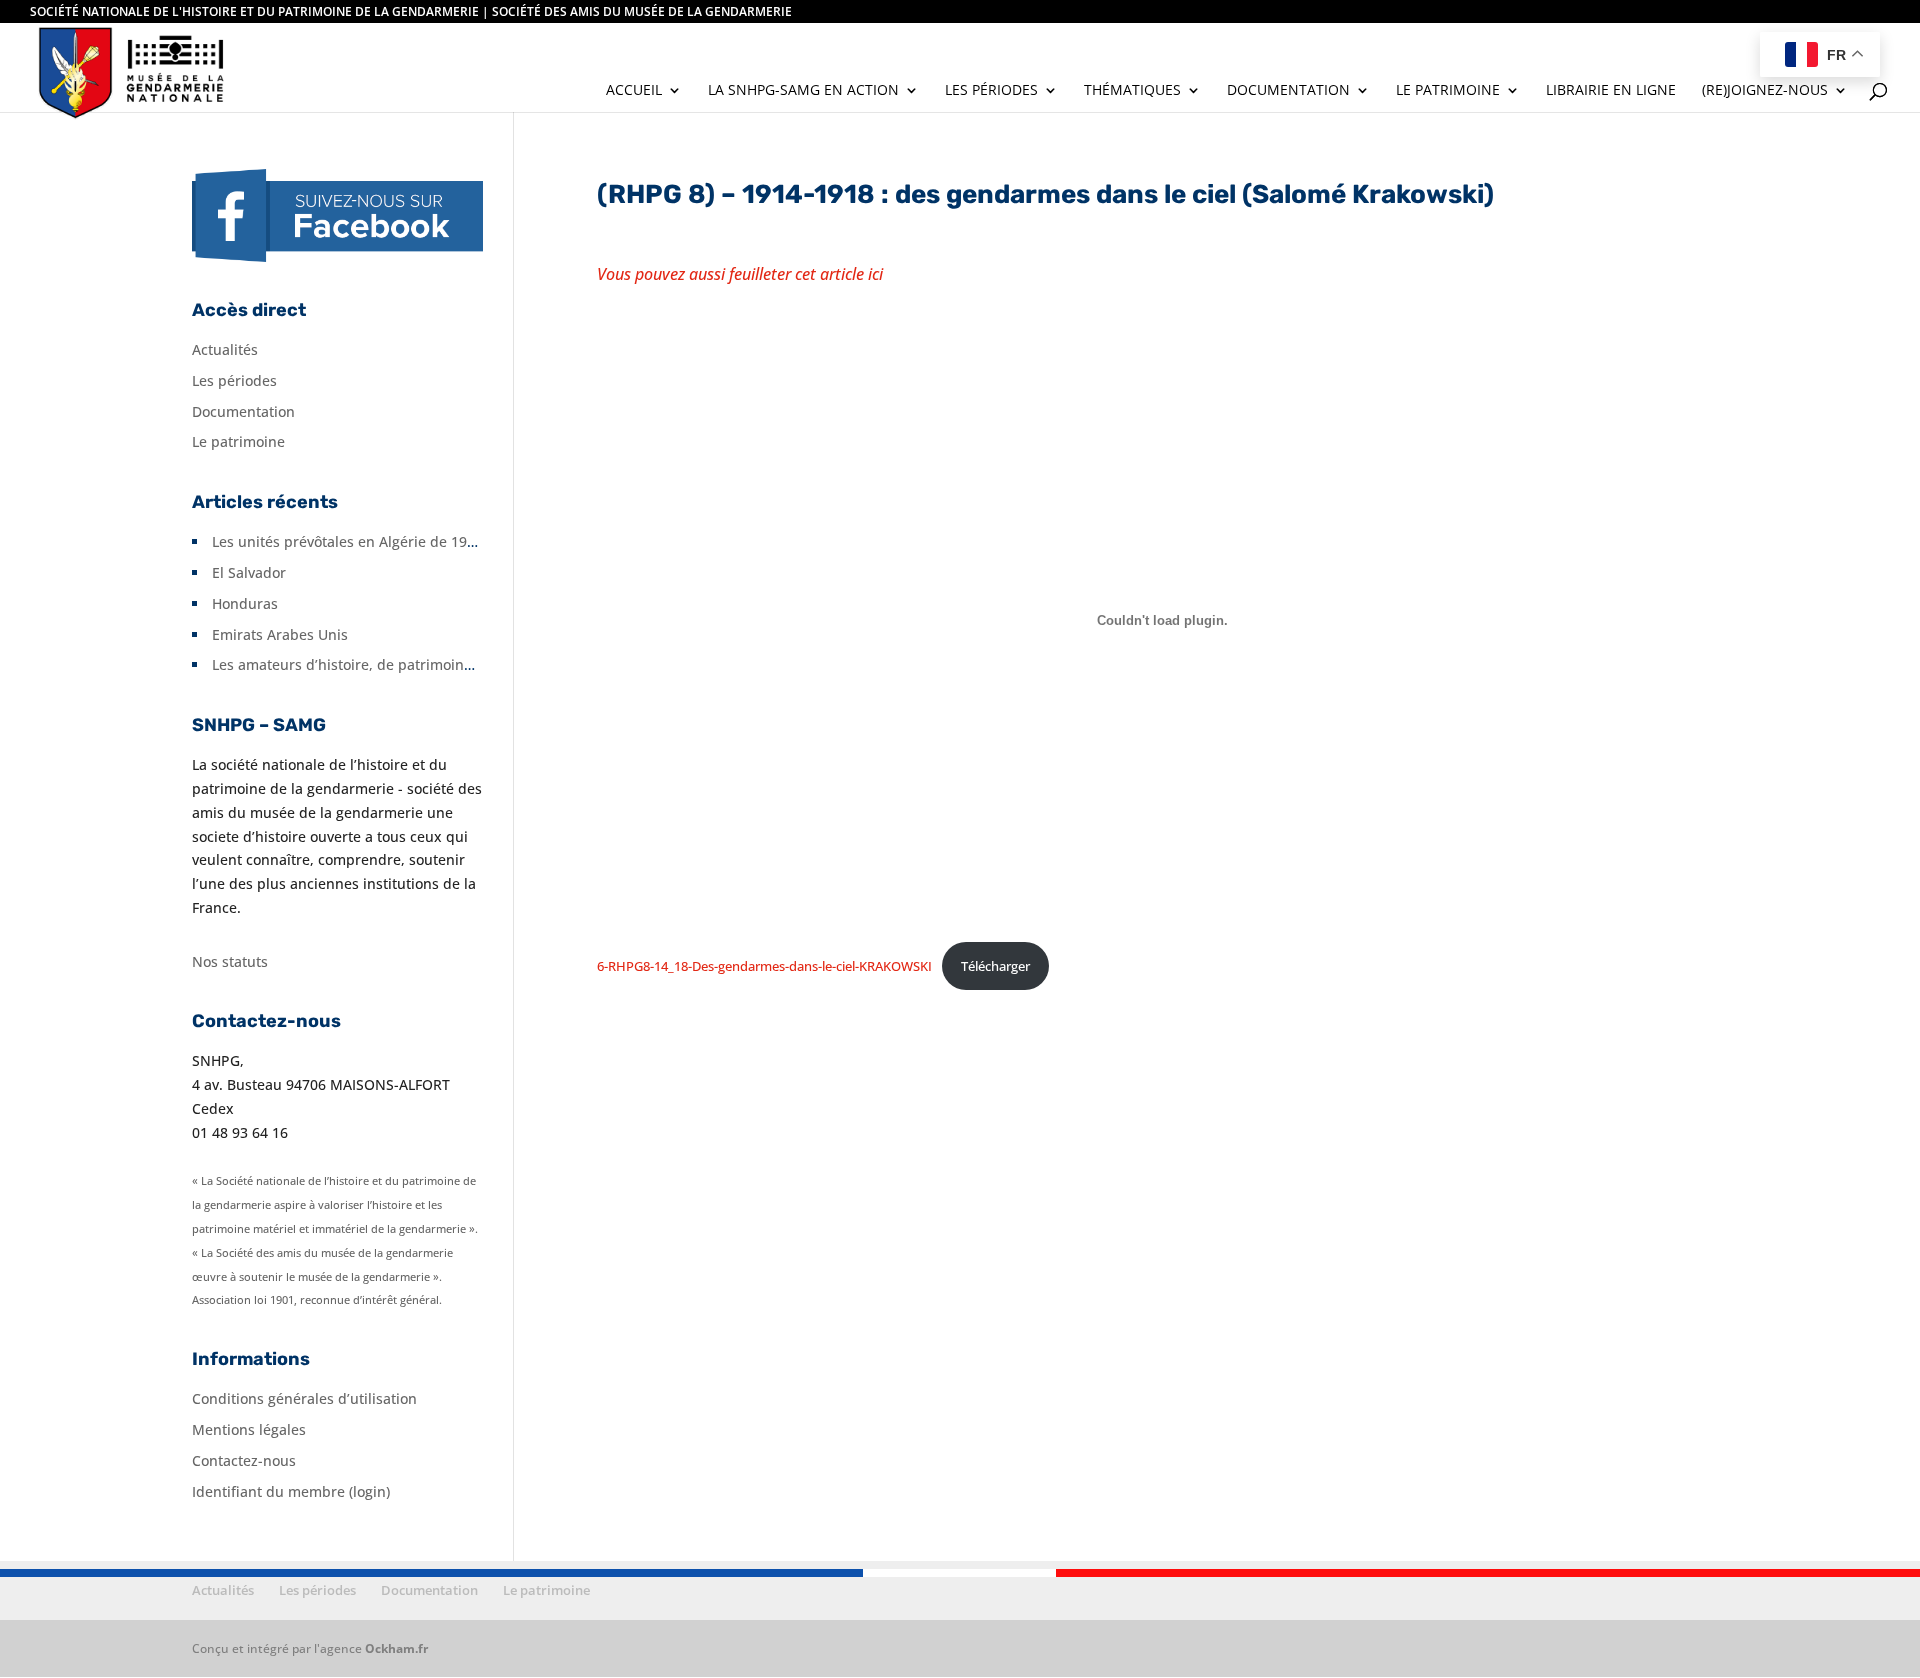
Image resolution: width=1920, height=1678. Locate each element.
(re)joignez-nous (1765, 91)
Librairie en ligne (1611, 91)
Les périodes (991, 91)
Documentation (1288, 91)
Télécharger (995, 966)
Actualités (225, 349)
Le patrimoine (1448, 91)
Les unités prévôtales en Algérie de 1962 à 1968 (371, 541)
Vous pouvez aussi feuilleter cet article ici (740, 274)
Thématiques (1132, 91)
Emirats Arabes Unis (280, 634)
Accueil (634, 91)
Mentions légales (249, 1429)
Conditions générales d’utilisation (304, 1398)
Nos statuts (230, 961)
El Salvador (249, 572)
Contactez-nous (244, 1460)
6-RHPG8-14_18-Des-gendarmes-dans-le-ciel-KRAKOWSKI (764, 966)
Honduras (245, 603)
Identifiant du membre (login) (291, 1491)
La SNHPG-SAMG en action (803, 91)
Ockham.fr (396, 1648)
